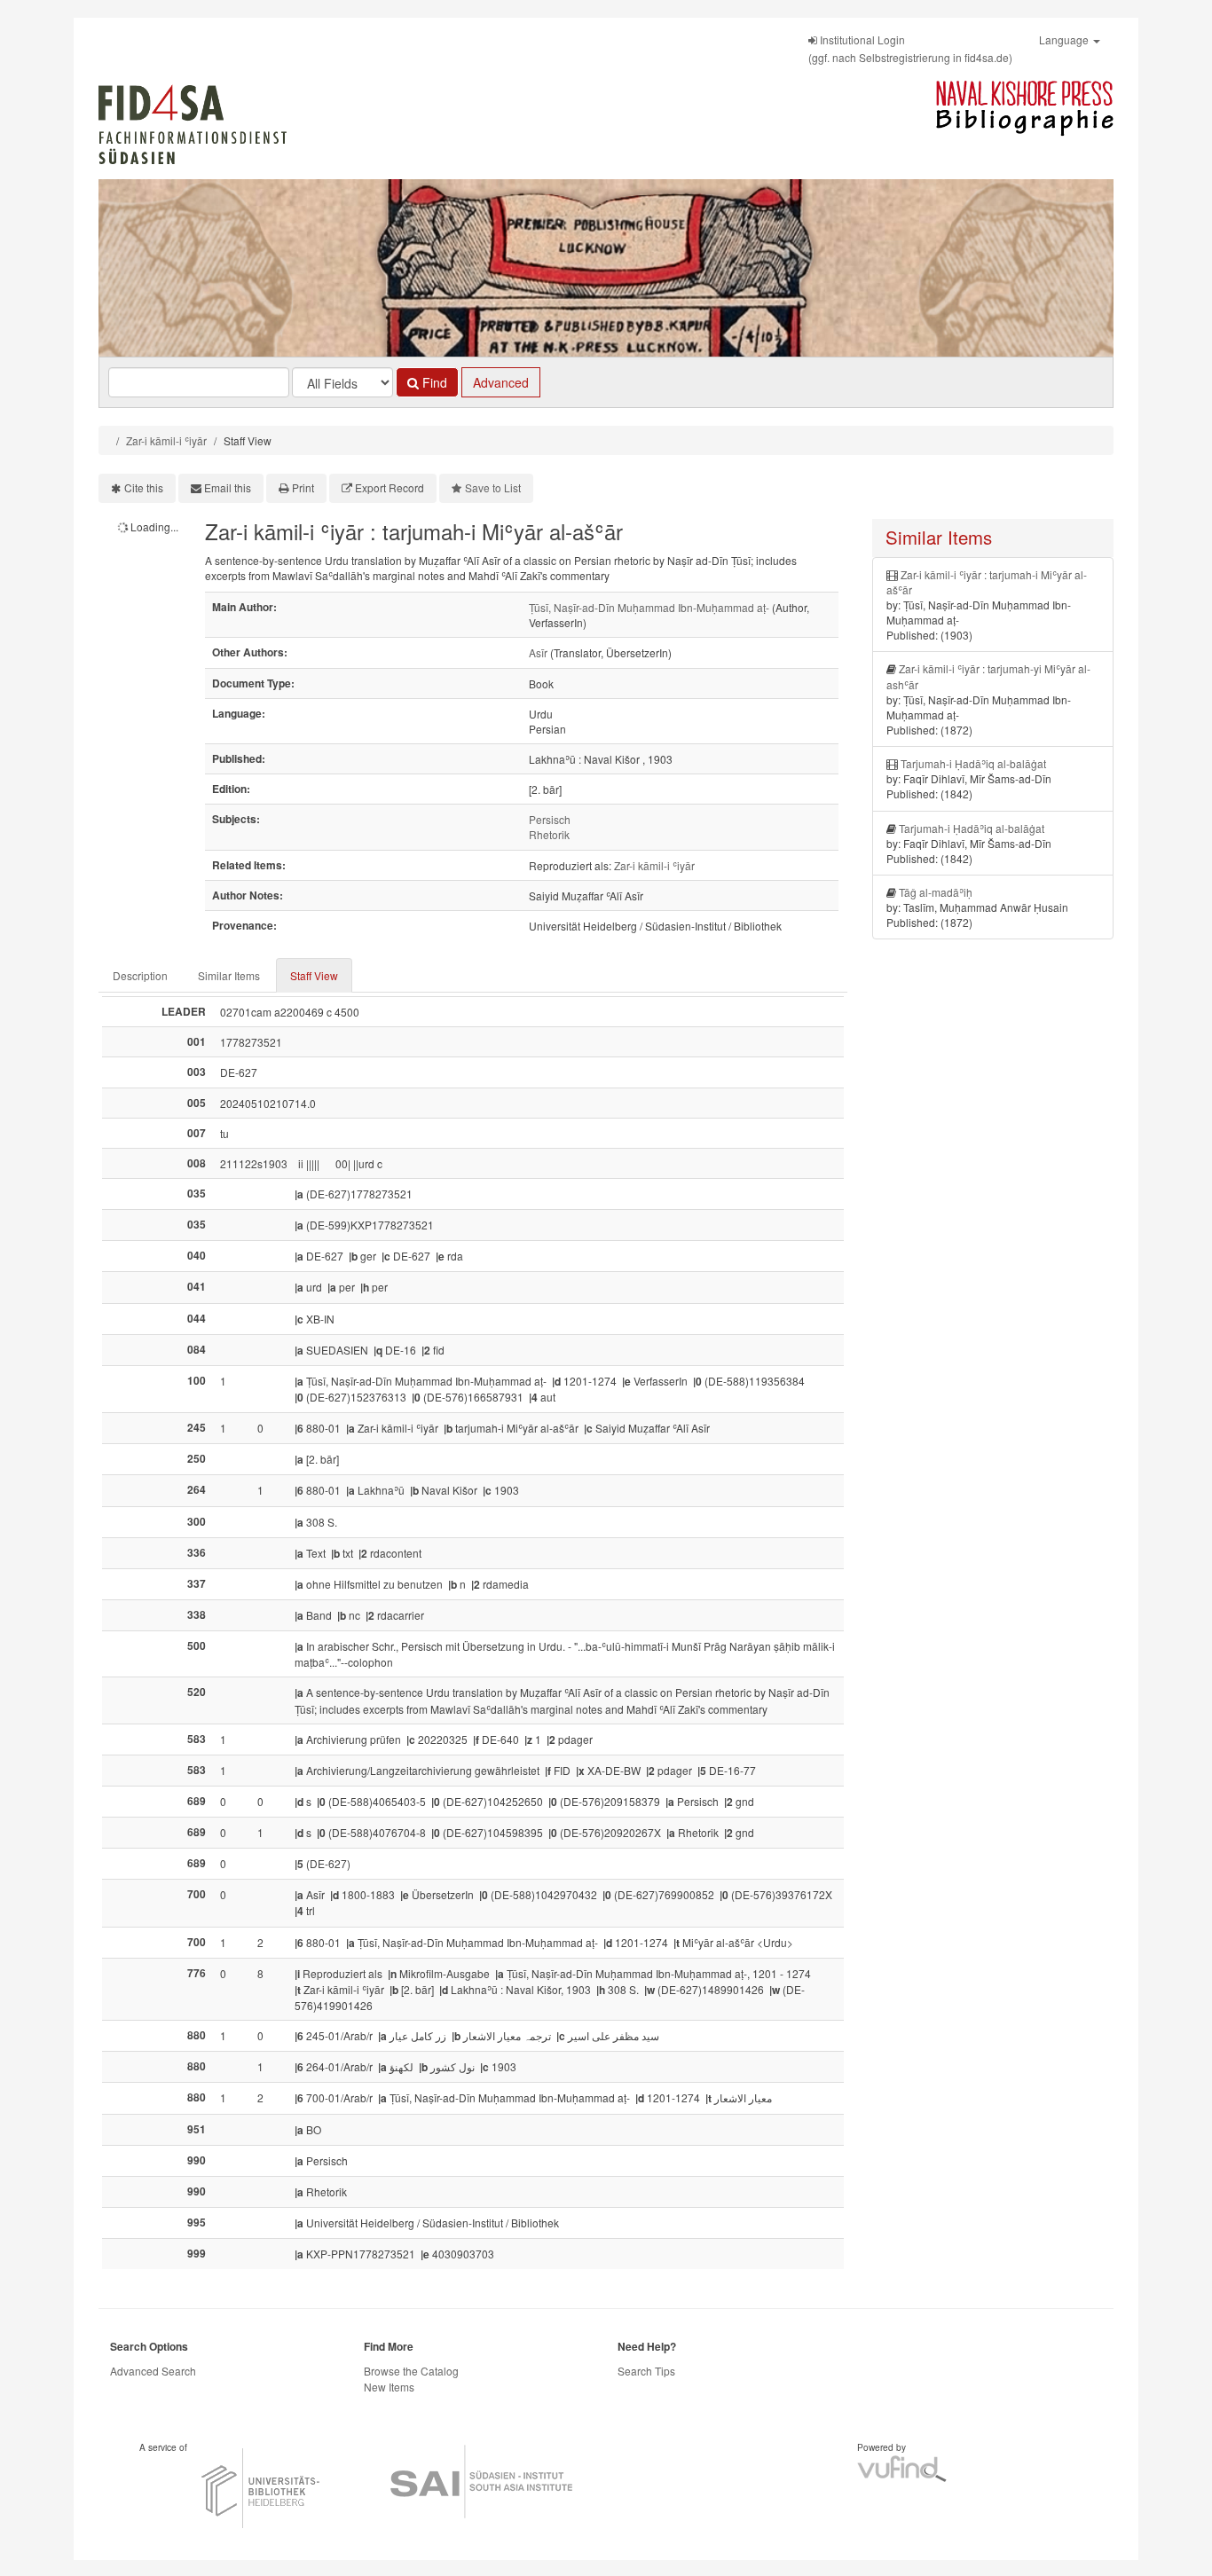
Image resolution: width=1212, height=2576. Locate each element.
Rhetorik (549, 834)
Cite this (144, 487)
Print (303, 487)
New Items (389, 2387)
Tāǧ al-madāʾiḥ (936, 892)
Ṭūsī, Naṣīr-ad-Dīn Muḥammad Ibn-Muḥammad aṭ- (649, 607)
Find (433, 382)
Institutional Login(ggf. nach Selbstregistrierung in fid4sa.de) (910, 48)
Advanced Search (153, 2371)
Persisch (550, 819)
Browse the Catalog (411, 2371)
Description (140, 975)
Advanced (501, 382)
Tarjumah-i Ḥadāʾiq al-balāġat (973, 763)
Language (1065, 39)
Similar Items (229, 975)
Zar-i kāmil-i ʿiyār (166, 440)
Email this (228, 487)
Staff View (314, 975)
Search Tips (646, 2371)
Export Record (390, 487)
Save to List (493, 487)
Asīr (538, 652)
